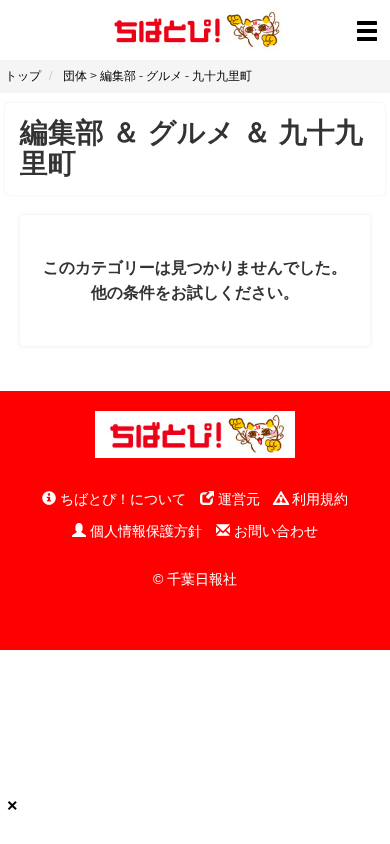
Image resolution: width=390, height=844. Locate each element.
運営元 (237, 499)
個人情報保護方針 (144, 531)
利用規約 (318, 499)
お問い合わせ (274, 531)
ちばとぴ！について (121, 499)
